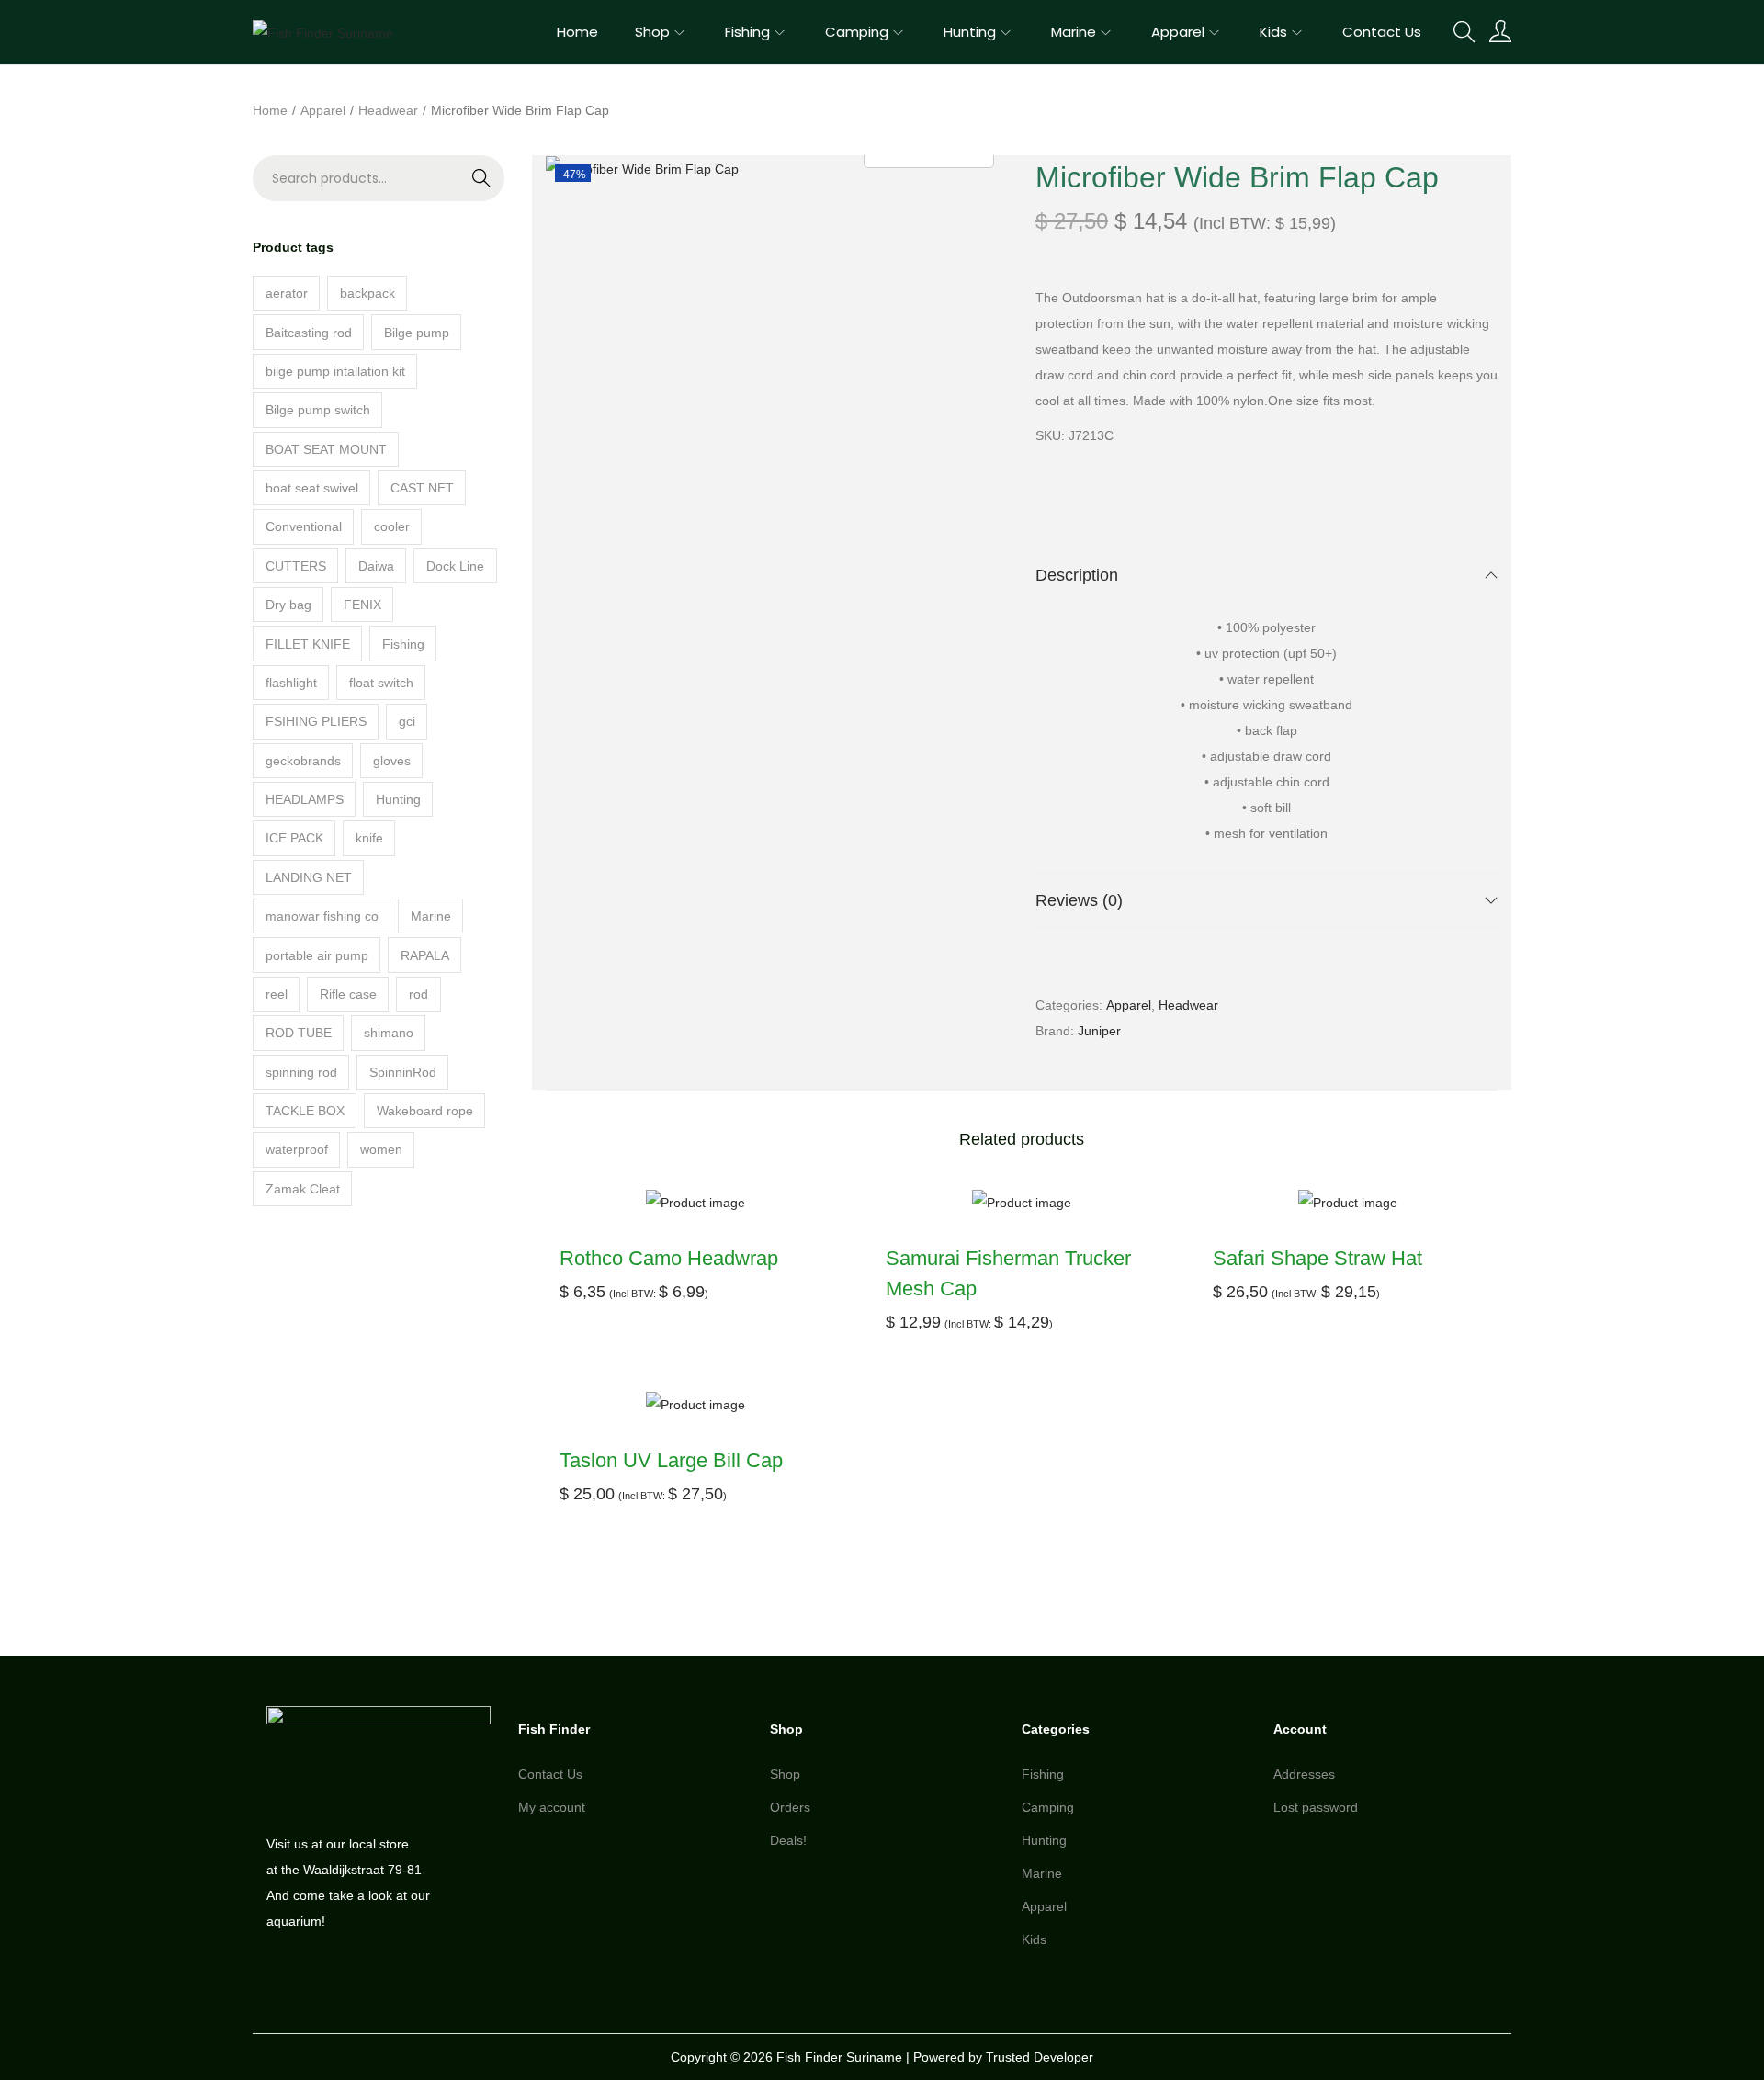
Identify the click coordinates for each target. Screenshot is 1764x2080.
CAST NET (422, 488)
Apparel (323, 110)
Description (1077, 575)
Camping (1048, 1807)
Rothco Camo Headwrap (669, 1258)
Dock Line (455, 566)
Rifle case (348, 994)
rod (418, 994)
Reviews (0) (1079, 900)
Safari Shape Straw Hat (1317, 1258)
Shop (785, 1774)
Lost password (1316, 1807)
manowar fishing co (322, 916)
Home (270, 110)
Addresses (1304, 1774)
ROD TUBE (299, 1033)
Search (444, 190)
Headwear (388, 110)
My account (552, 1807)
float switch (381, 683)
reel (277, 994)
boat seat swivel (312, 488)
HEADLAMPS (305, 799)
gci (407, 721)
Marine (431, 916)
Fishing (403, 644)
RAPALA (425, 955)
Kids (1034, 1939)
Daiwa (376, 566)
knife (369, 838)
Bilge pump (417, 333)
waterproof (297, 1149)
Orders (790, 1807)
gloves (392, 761)
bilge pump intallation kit (335, 371)
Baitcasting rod (309, 333)
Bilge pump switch (318, 410)
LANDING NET (309, 877)
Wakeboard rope (425, 1111)
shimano (389, 1033)
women (381, 1149)
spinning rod (301, 1072)
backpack (367, 293)
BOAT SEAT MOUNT (326, 449)
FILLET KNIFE (308, 644)
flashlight (291, 683)
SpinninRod (403, 1072)
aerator (287, 293)
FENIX (362, 605)
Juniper (1099, 1031)
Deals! (788, 1840)
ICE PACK (294, 838)
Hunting (398, 799)
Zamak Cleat (303, 1189)
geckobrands (303, 761)
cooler (392, 526)
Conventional (304, 526)
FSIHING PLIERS (316, 721)
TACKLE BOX (305, 1111)
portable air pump (317, 955)
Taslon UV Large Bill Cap (671, 1460)
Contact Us (550, 1774)
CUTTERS (296, 566)
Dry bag (288, 605)
